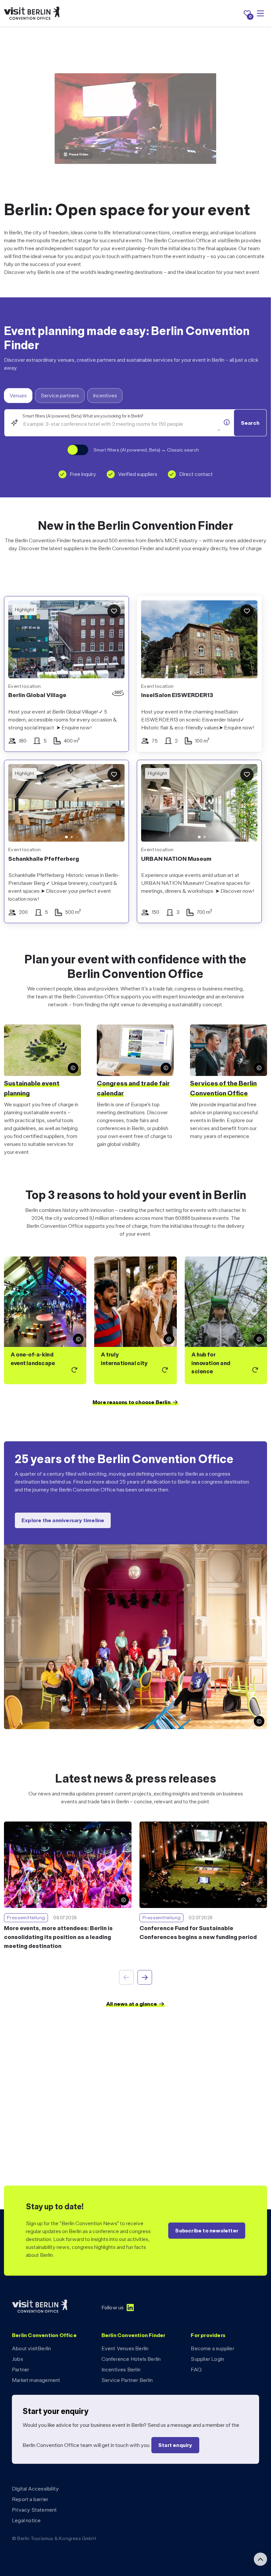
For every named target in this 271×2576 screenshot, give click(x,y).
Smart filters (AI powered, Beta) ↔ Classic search (146, 450)
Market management (36, 2380)
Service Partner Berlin (127, 2380)
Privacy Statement (34, 2510)
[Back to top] (260, 2559)
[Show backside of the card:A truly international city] (135, 1320)
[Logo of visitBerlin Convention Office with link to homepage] (32, 13)
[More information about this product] (227, 422)
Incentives (105, 396)
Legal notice (26, 2520)
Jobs (18, 2359)
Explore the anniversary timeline (63, 1520)
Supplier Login (207, 2359)
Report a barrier (30, 2499)
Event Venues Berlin (125, 2348)
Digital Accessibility (35, 2489)
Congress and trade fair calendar (133, 1088)
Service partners (60, 396)
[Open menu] (260, 14)
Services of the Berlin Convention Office (223, 1088)
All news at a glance (132, 2004)
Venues (18, 396)
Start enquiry (175, 2445)
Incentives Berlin (121, 2370)
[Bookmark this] (114, 611)
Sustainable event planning (32, 1088)
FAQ (196, 2370)
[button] (18, 805)
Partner (20, 2370)
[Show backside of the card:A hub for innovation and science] (226, 1320)
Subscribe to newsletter (207, 2231)
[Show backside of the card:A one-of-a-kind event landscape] (45, 1320)
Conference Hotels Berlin (131, 2359)
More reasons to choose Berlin (132, 1402)
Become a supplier (212, 2348)
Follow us (113, 2308)
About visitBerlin (31, 2348)
